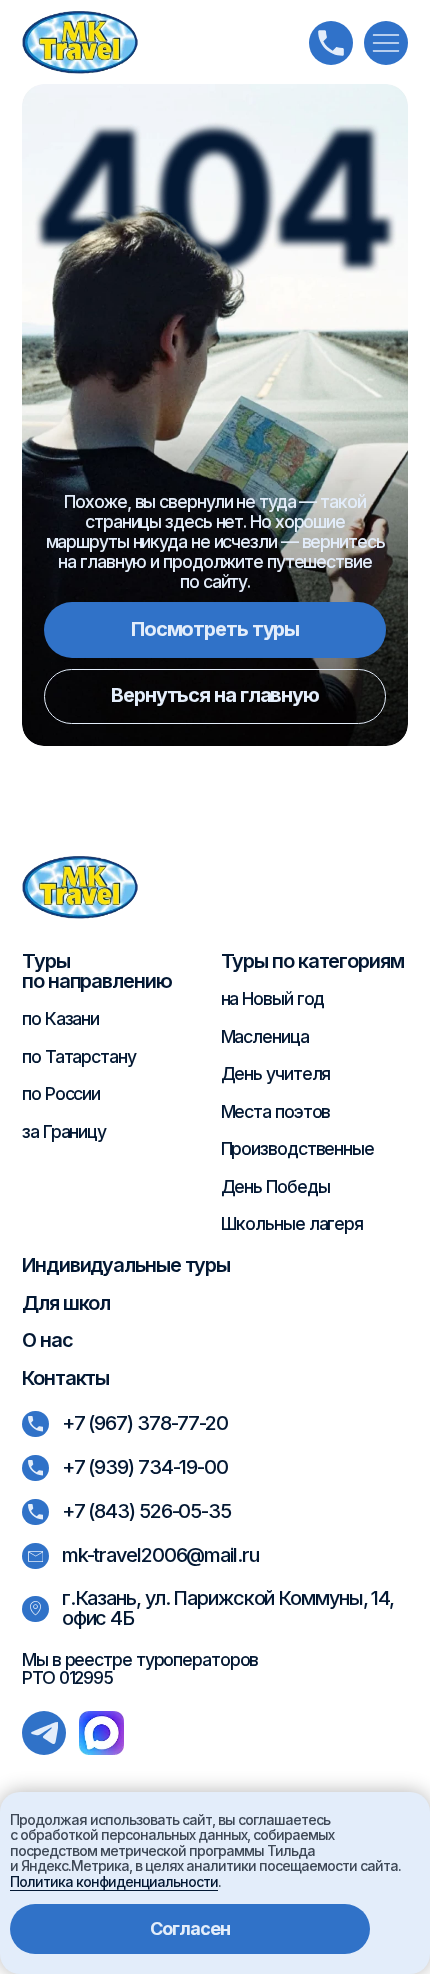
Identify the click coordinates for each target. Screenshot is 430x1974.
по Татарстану (79, 1056)
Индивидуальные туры (126, 1265)
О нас (47, 1340)
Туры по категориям (312, 961)
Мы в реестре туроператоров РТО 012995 (140, 1668)
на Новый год (273, 998)
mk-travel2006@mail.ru (160, 1555)
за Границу (64, 1131)
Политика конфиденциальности (114, 1881)
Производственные (297, 1148)
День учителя (276, 1073)
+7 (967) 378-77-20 (145, 1423)
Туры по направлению (97, 971)
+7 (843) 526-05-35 (146, 1511)
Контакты (65, 1378)
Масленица (265, 1036)
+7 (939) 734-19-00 (145, 1467)
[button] (386, 43)
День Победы (275, 1186)
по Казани (60, 1018)
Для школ (66, 1303)
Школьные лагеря (292, 1223)
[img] (80, 42)
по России (61, 1093)
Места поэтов (276, 1111)
